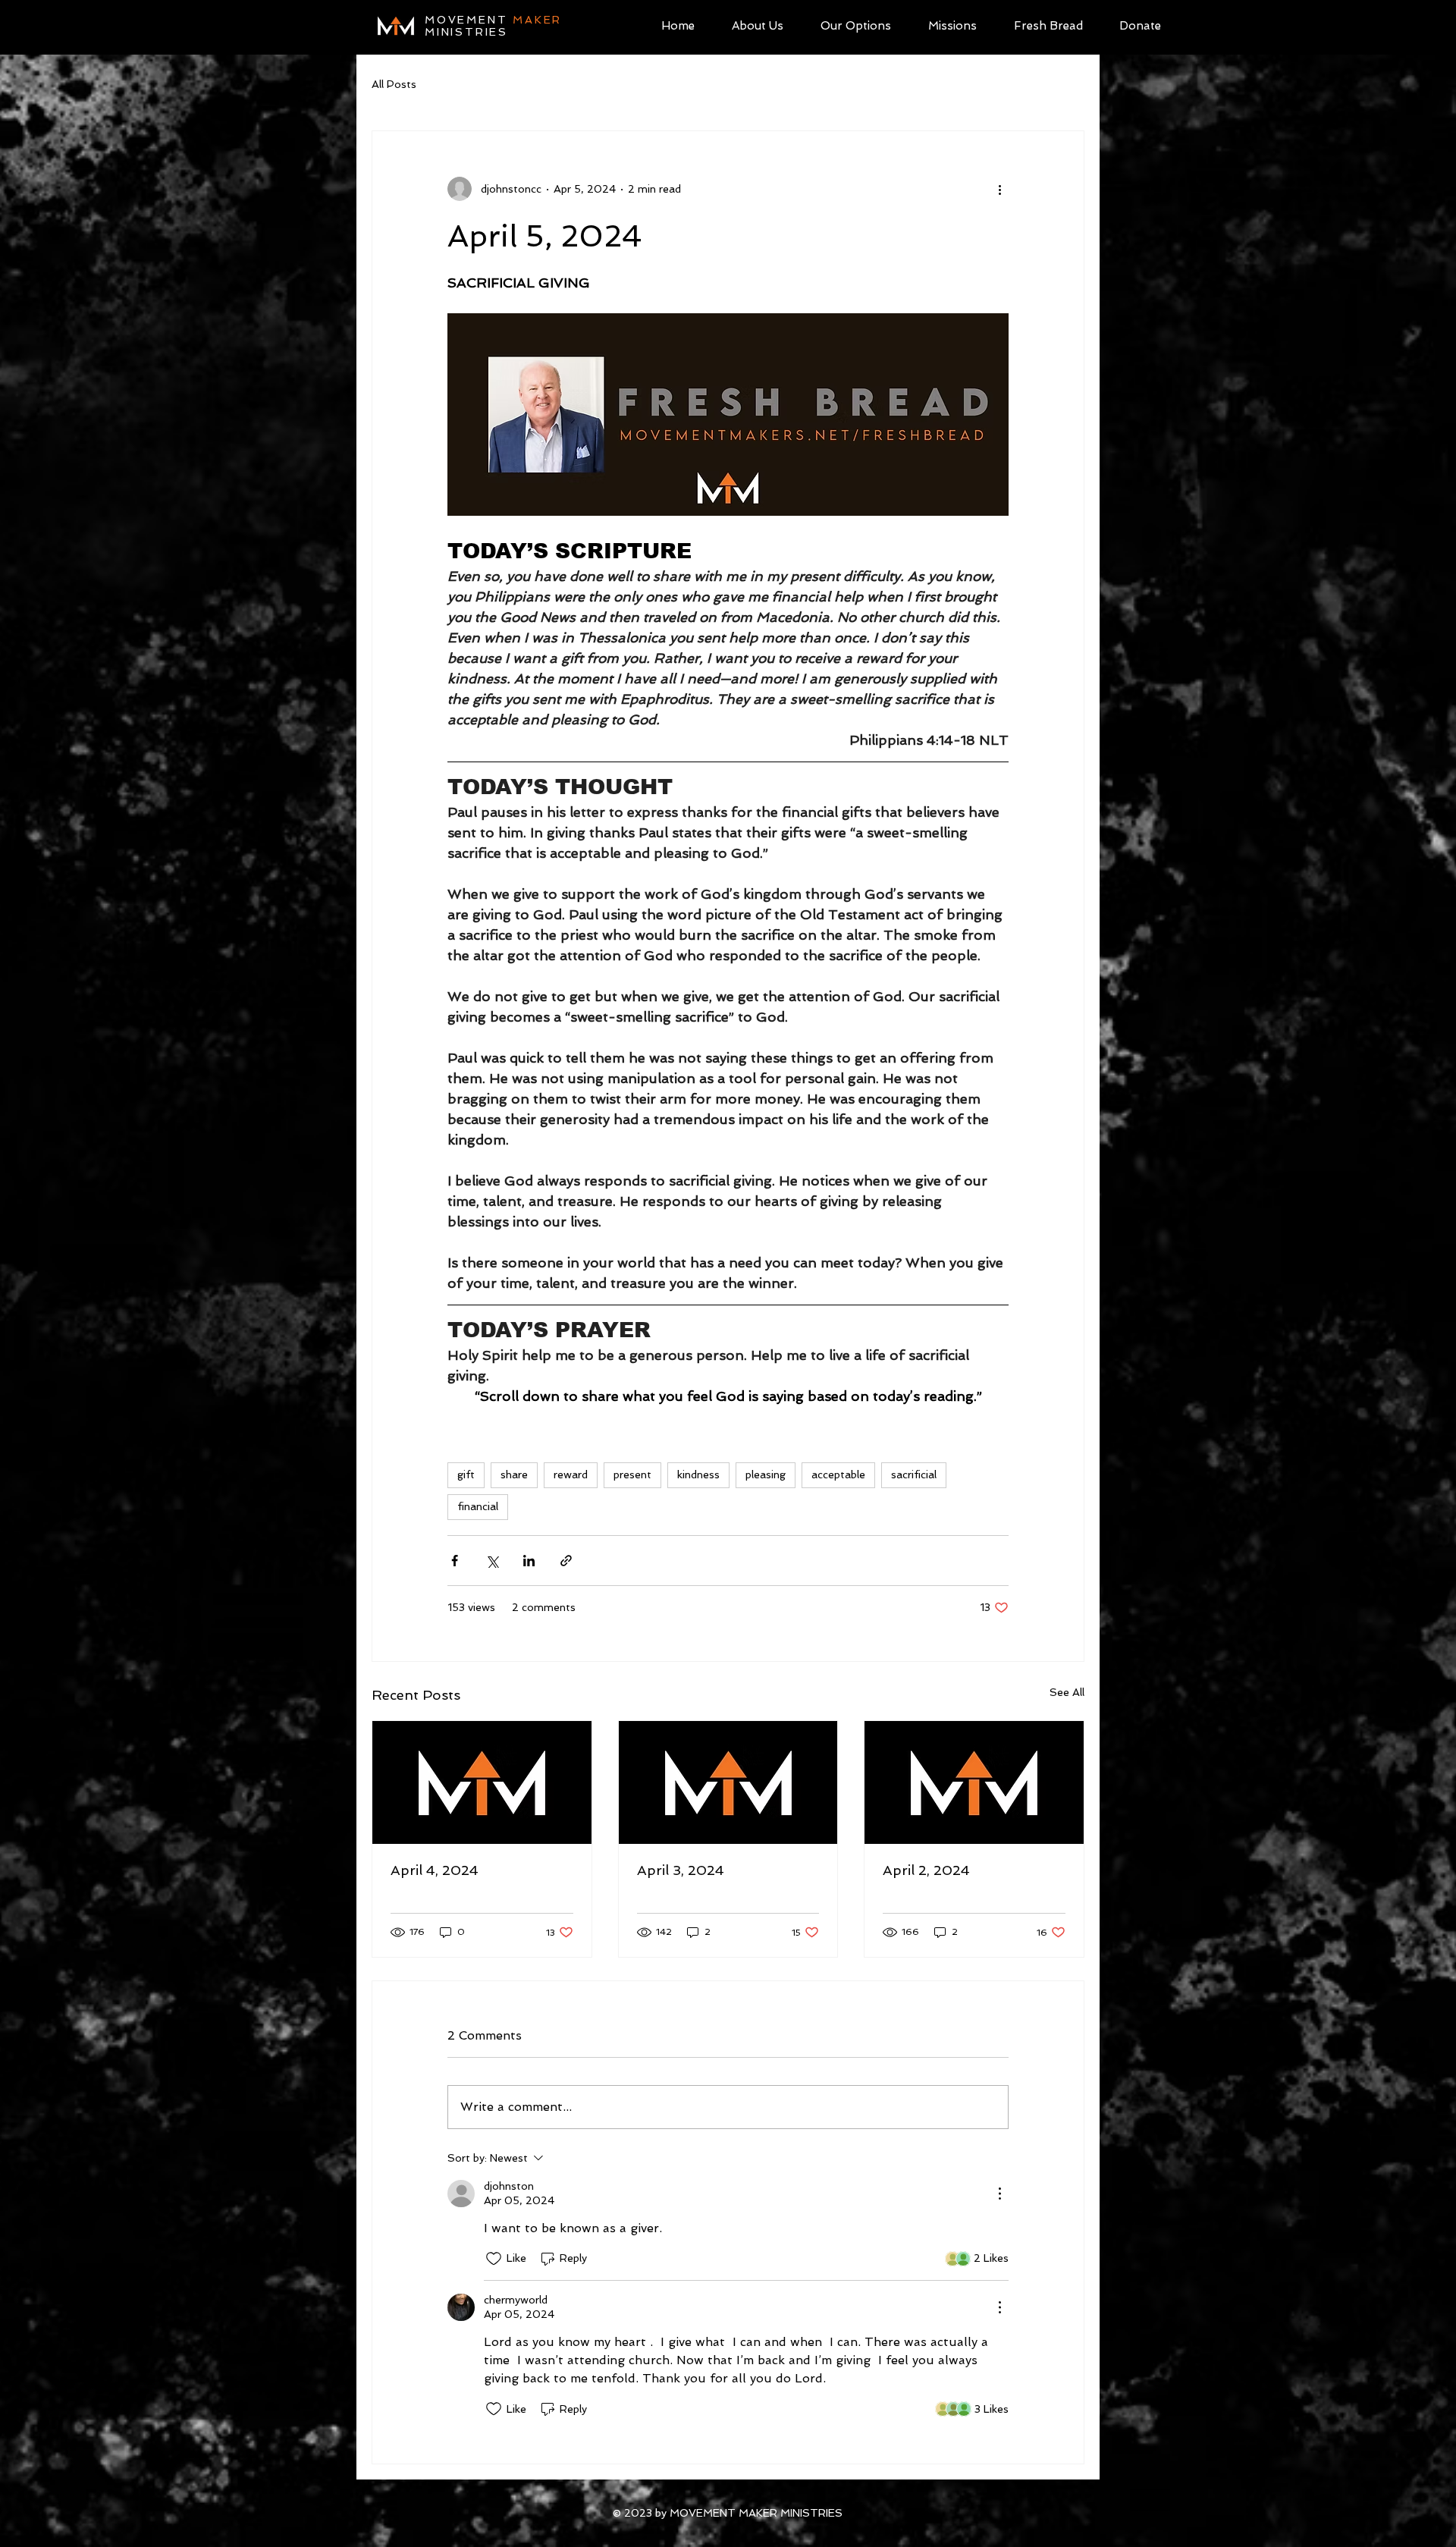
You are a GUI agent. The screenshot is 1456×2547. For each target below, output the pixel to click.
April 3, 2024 (681, 1870)
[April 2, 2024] (974, 1782)
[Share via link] (566, 1561)
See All (1067, 1692)
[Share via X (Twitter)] (492, 1561)
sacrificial (914, 1474)
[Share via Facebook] (455, 1561)
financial (478, 1506)
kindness (698, 1474)
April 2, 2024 (926, 1870)
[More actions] (999, 189)
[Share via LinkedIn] (529, 1561)
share (514, 1474)
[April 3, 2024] (728, 1782)
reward (571, 1474)
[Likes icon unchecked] (494, 2259)
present (632, 1474)
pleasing (766, 1474)
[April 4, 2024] (482, 1782)
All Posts (394, 84)
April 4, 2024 (435, 1870)
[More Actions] (999, 2194)
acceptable (838, 1474)
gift (466, 1474)
